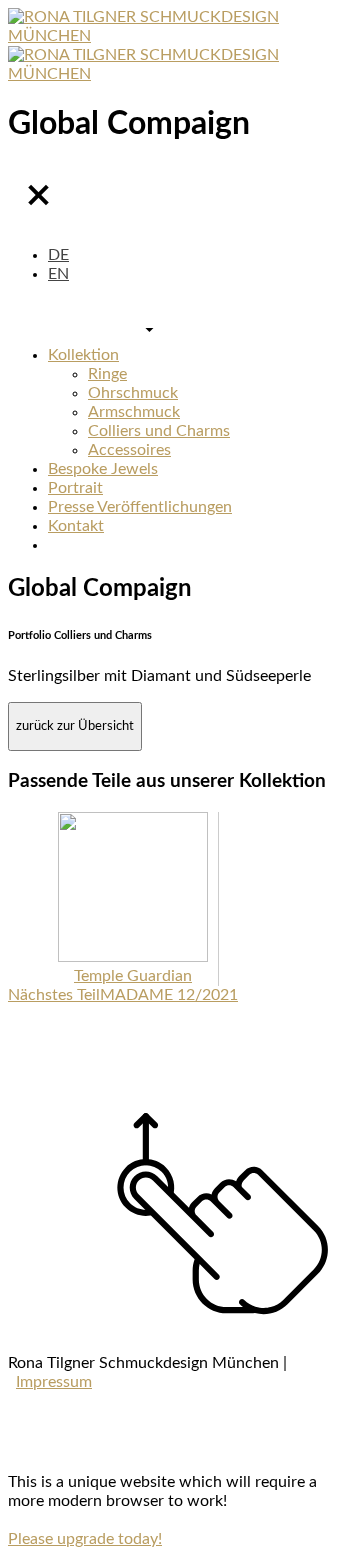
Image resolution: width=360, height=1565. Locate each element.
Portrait (75, 488)
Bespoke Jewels (103, 469)
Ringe (107, 374)
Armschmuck (134, 412)
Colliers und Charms (159, 431)
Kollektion (83, 355)
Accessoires (129, 450)
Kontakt (76, 526)
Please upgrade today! (85, 1539)
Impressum (54, 1382)
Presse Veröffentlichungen (140, 507)
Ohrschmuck (133, 393)
